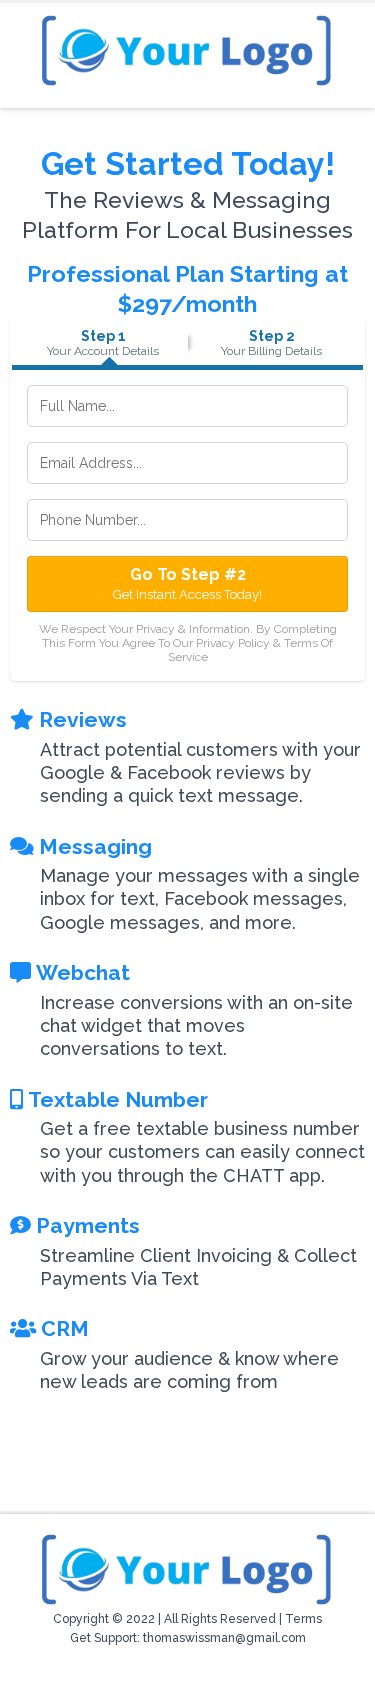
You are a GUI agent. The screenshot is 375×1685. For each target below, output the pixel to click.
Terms (303, 1619)
